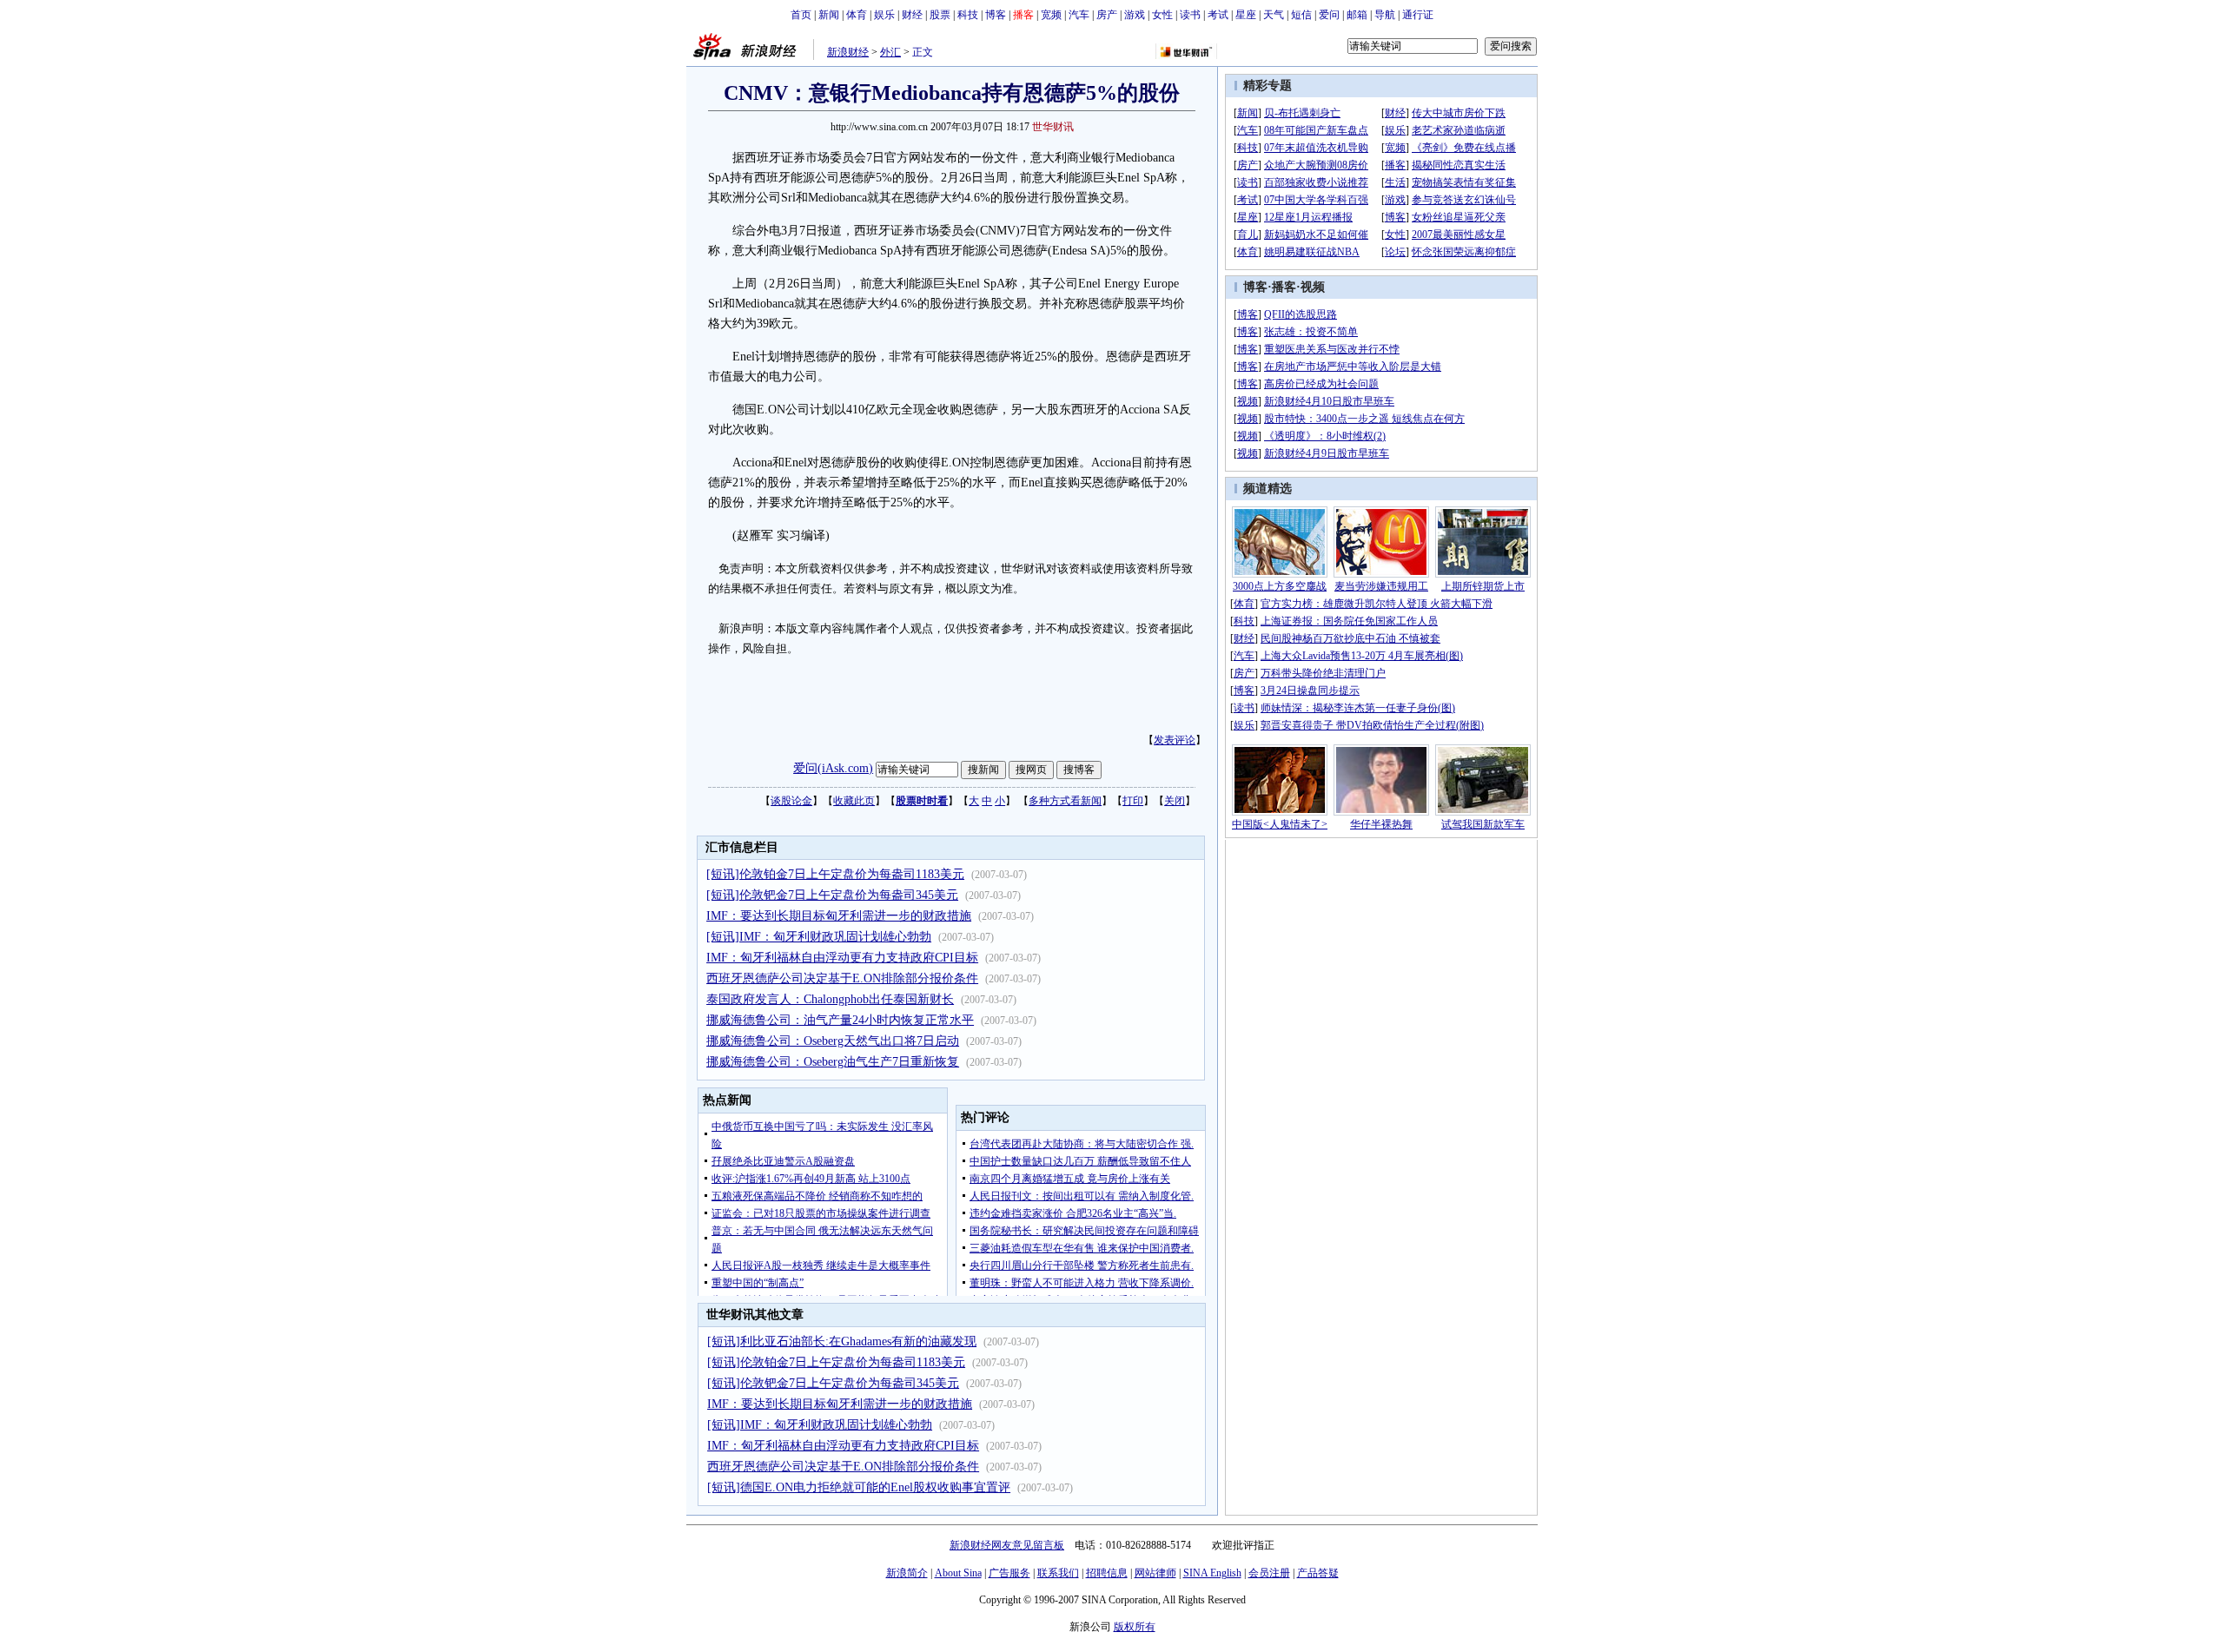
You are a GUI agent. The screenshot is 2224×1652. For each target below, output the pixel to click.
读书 (1190, 15)
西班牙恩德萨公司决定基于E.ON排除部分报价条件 (842, 978)
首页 (801, 15)
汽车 (1079, 15)
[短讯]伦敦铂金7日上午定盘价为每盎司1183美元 (835, 874)
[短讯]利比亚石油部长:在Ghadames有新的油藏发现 (842, 1341)
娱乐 (884, 15)
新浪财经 (848, 52)
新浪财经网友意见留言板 (1007, 1545)
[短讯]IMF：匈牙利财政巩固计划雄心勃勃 (819, 937)
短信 (1301, 15)
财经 (912, 15)
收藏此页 (854, 801)
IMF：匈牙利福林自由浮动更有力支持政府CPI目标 (842, 958)
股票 (940, 15)
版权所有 (1135, 1627)
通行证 (1418, 15)
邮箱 (1357, 15)
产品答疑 (1318, 1573)
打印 (1133, 801)
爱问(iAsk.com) (833, 768)
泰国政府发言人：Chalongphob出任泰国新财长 (830, 999)
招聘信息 (1107, 1573)
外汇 (890, 52)
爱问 (1329, 15)
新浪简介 (907, 1573)
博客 (996, 15)
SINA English (1212, 1573)
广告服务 (1009, 1573)
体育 (857, 15)
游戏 (1135, 15)
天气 (1274, 15)
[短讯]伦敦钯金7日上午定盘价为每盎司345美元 (832, 895)
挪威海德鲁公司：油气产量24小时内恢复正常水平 (840, 1020)
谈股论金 (791, 801)
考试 (1218, 15)
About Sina (958, 1573)
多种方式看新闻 (1065, 801)
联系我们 (1058, 1573)
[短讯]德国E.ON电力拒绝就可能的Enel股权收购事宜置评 (859, 1487)
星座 (1246, 15)
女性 (1162, 15)
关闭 (1175, 801)
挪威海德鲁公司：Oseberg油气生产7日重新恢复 (833, 1062)
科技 (968, 15)
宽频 (1051, 15)
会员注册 (1269, 1573)
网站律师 (1155, 1573)
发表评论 (1175, 740)
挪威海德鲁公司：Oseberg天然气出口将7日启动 (833, 1041)
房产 (1107, 15)
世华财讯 (1053, 127)
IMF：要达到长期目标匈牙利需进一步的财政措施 (839, 916)
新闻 (829, 15)
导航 (1385, 15)
